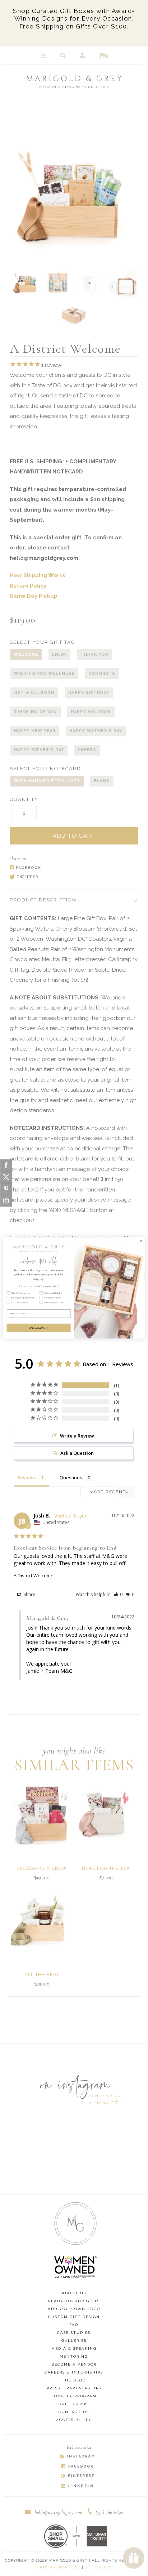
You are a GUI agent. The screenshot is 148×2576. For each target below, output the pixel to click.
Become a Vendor (74, 2364)
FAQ (74, 2325)
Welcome (26, 654)
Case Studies (74, 2333)
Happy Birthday (89, 693)
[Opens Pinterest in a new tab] (77, 2476)
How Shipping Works (38, 575)
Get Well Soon (34, 693)
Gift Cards (74, 2404)
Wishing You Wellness (44, 674)
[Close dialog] (141, 1241)
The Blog (74, 2380)
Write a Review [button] (77, 1436)
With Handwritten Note (47, 781)
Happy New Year (35, 731)
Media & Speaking (74, 2348)
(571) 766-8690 (109, 2512)
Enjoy (60, 654)
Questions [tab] (71, 1478)
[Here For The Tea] (106, 1814)
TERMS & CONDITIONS (57, 2567)
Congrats (102, 674)
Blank (102, 781)
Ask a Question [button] (77, 1453)
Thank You (94, 654)
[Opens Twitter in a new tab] (70, 877)
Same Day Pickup (34, 596)
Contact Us (74, 2412)
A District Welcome (34, 1576)
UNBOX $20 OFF (39, 1328)
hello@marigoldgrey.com (58, 2512)
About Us (74, 2293)
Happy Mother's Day (96, 731)
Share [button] (29, 1594)
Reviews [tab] (27, 1478)
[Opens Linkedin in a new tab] (77, 2486)
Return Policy (28, 586)
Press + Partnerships (74, 2388)
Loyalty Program (74, 2396)
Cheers (87, 750)
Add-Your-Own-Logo (74, 2309)
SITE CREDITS (99, 2567)
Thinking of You (36, 712)
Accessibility (74, 2420)
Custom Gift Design (74, 2317)
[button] (118, 1594)
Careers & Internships (74, 2372)
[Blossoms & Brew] (42, 1814)
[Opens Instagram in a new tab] (77, 2457)
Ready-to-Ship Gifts (74, 2301)
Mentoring (74, 2356)
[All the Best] (42, 1921)
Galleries (74, 2341)
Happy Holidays (91, 712)
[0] (102, 56)
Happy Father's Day (39, 750)
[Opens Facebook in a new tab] (70, 868)
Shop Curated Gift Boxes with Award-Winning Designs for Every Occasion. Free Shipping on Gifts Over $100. (74, 19)
